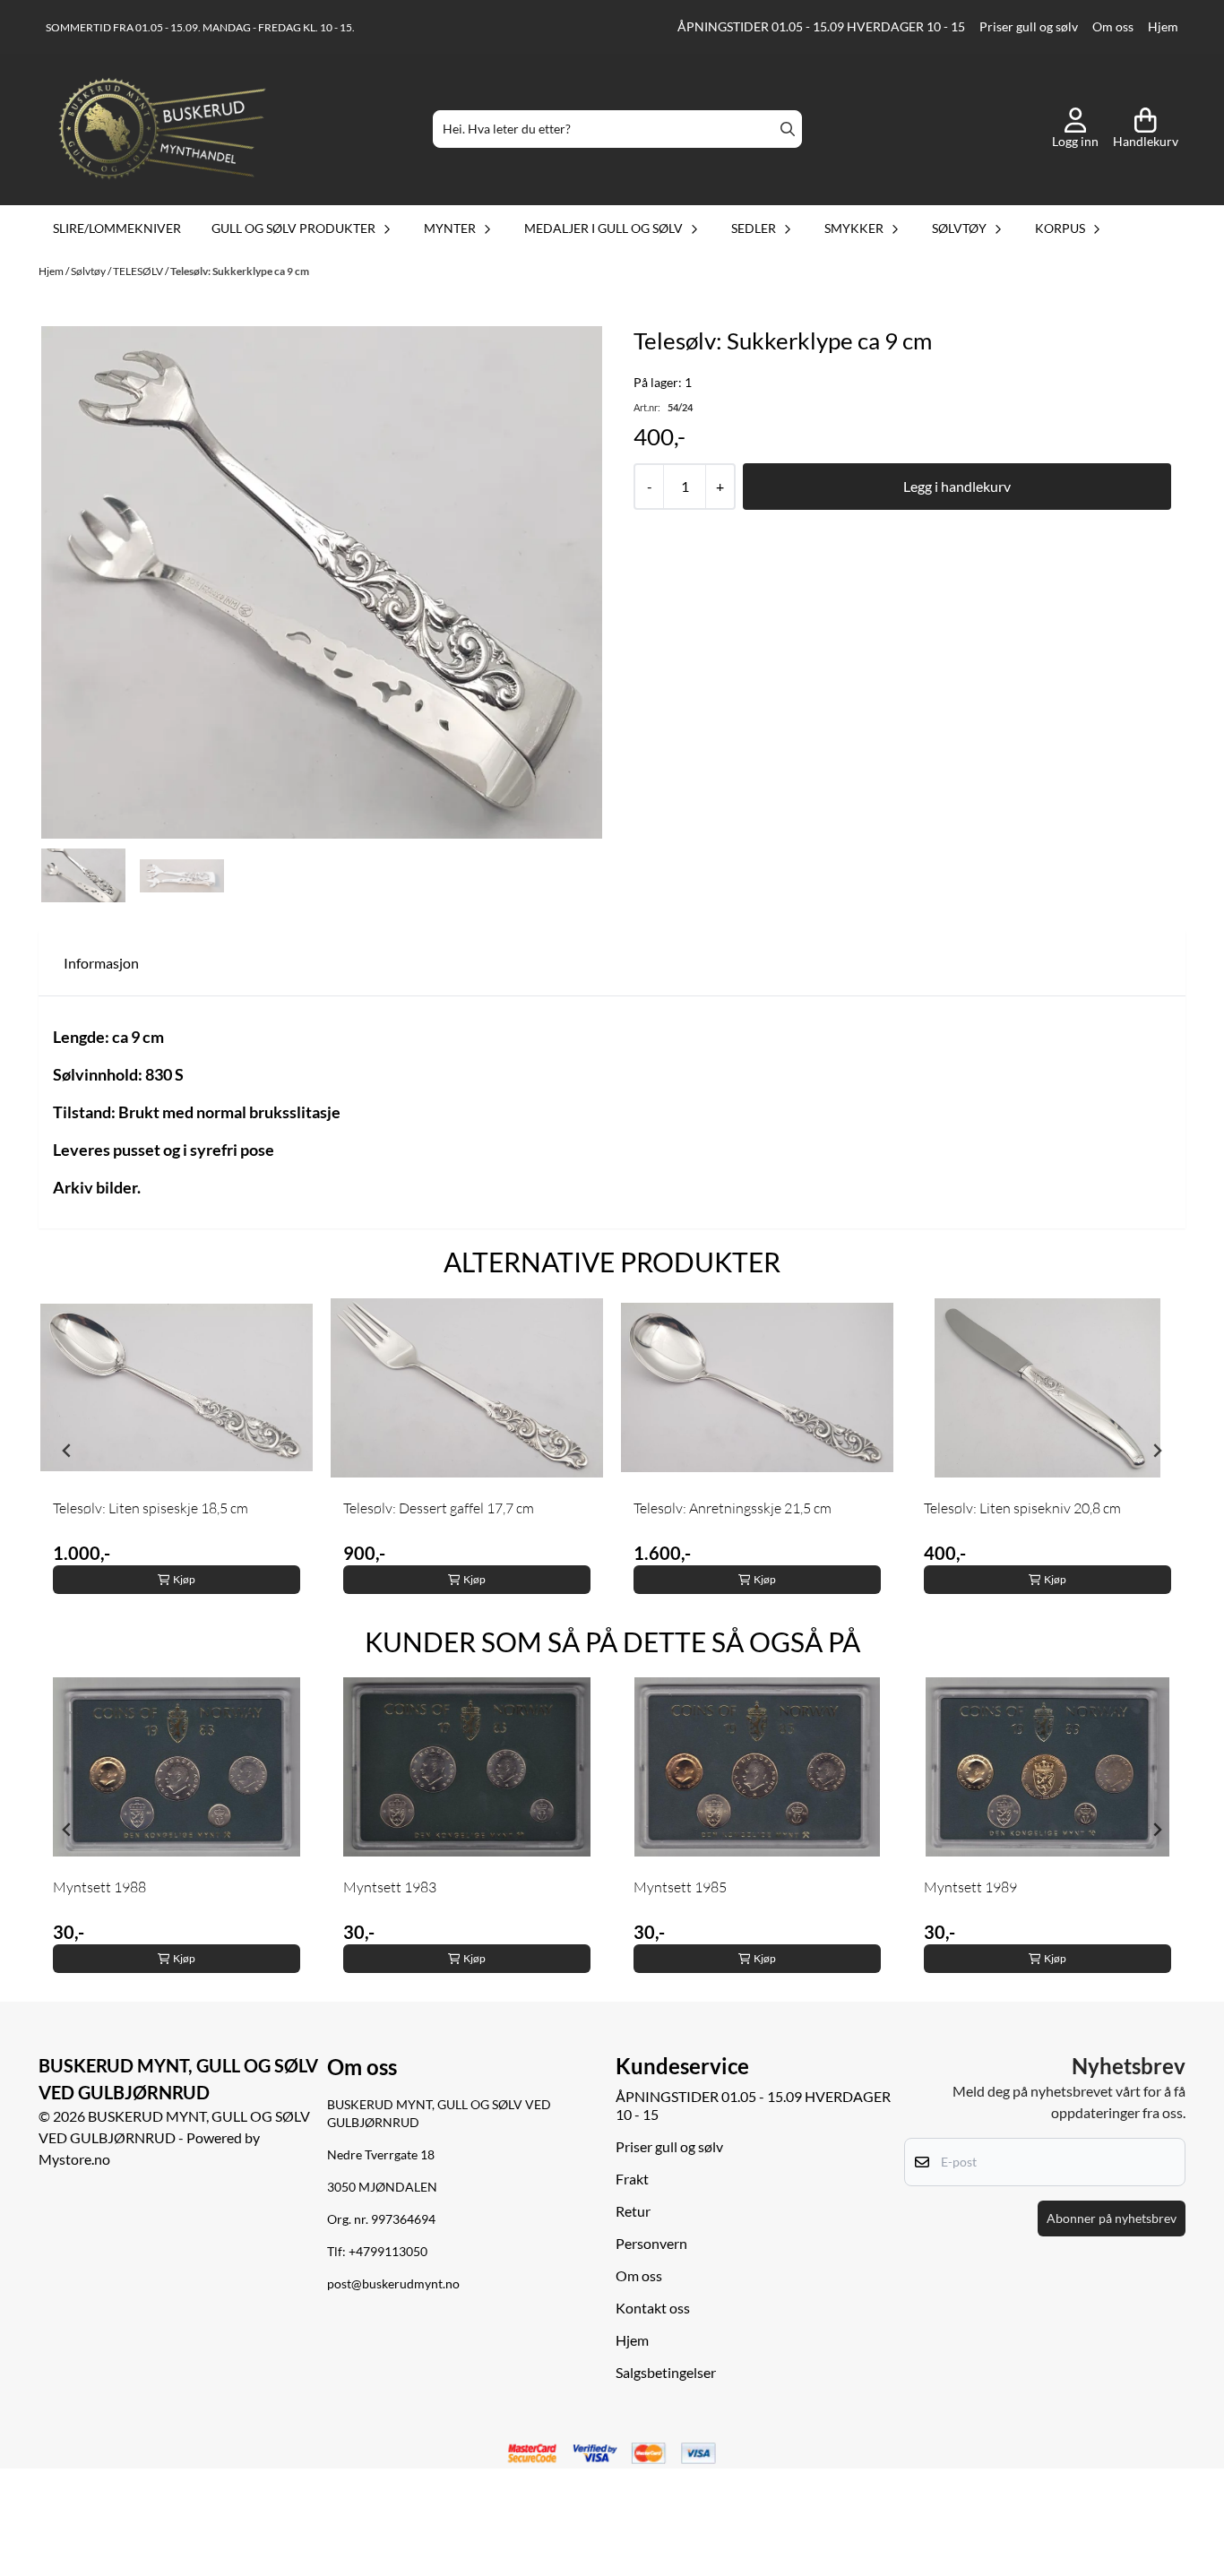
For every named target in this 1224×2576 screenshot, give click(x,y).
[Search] (788, 129)
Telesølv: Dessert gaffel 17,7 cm (439, 1508)
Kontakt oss (653, 2308)
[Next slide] (1157, 1451)
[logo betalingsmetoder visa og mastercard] (612, 2454)
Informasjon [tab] (101, 963)
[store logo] (162, 129)
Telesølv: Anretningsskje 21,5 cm (733, 1508)
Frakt (632, 2179)
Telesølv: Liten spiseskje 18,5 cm (151, 1508)
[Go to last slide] (67, 1451)
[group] (177, 1451)
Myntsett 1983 (390, 1887)
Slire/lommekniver (117, 228)
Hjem (1163, 27)
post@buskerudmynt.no (393, 2284)
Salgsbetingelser (666, 2372)
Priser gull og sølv (1029, 27)
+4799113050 (388, 2252)
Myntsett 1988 (99, 1887)
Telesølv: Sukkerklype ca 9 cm (240, 271)
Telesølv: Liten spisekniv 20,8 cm (1022, 1508)
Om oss (1113, 27)
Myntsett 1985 (680, 1887)
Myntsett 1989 (970, 1887)
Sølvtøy (89, 271)
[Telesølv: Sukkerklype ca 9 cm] (322, 583)
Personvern (651, 2243)
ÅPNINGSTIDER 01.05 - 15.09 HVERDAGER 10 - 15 (821, 27)
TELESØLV (139, 271)
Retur (633, 2211)
